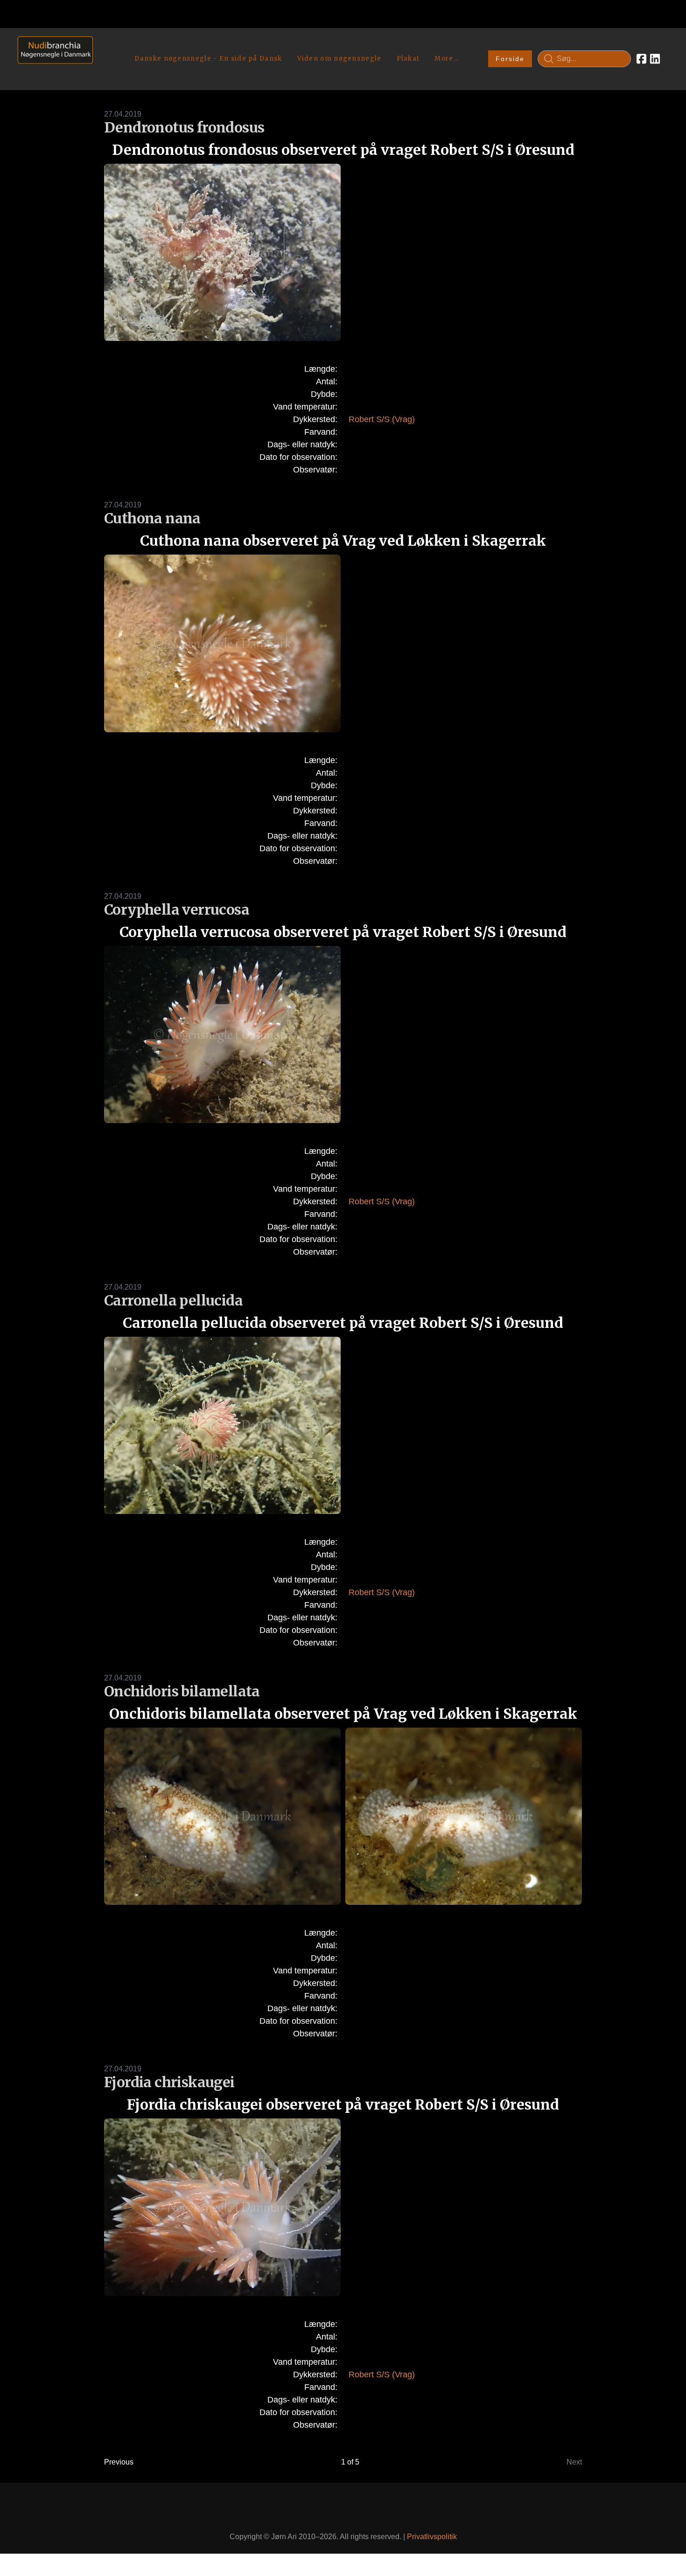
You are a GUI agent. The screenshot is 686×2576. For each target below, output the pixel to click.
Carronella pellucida (173, 1300)
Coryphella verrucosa (177, 910)
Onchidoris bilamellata (182, 1691)
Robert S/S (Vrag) (382, 419)
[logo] (52, 59)
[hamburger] (104, 46)
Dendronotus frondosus (184, 127)
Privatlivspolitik (432, 2537)
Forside (510, 59)
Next (574, 2462)
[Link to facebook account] (641, 59)
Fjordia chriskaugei (169, 2082)
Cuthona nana (152, 518)
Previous (119, 2462)
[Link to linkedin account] (655, 59)
